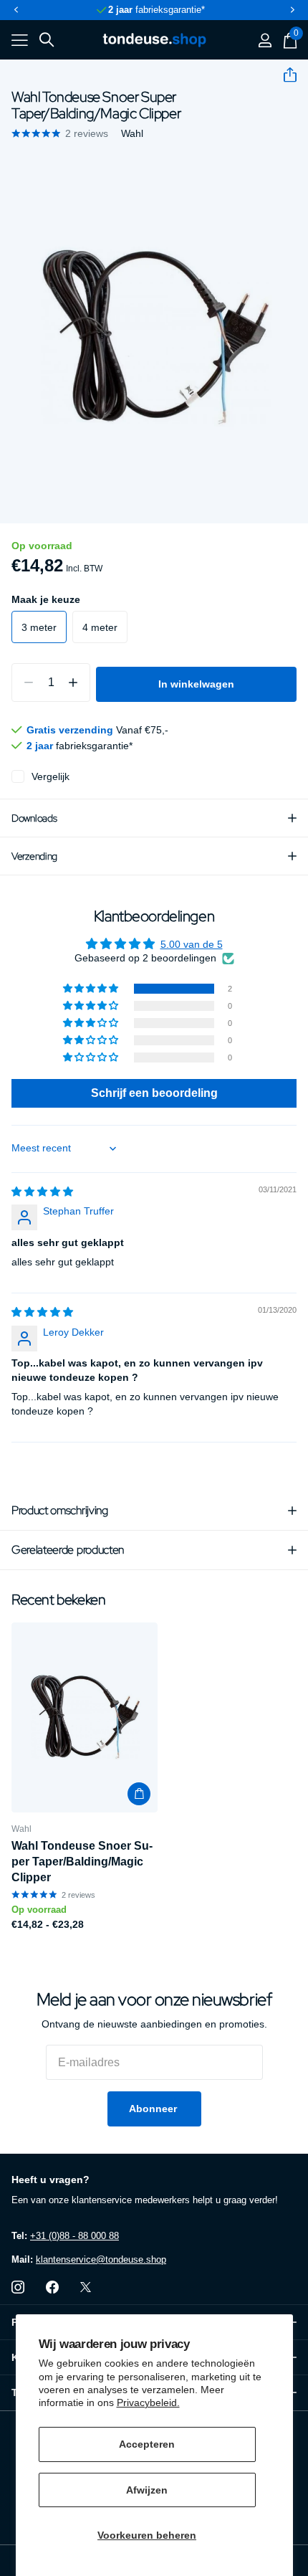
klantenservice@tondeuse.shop (101, 2259)
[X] (86, 2287)
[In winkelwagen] (139, 1794)
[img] (42, 1192)
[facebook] (52, 2287)
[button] (16, 10)
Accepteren (147, 2444)
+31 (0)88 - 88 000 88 (74, 2236)
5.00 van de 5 (192, 944)
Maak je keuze (46, 599)
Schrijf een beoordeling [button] (154, 1093)
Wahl (132, 133)
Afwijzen (147, 2490)
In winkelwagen (196, 684)
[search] (47, 40)
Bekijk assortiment (20, 41)
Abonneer (154, 2109)
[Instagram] (18, 2287)
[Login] (265, 40)
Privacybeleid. (148, 2402)
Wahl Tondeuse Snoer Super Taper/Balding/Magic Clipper (82, 1862)
